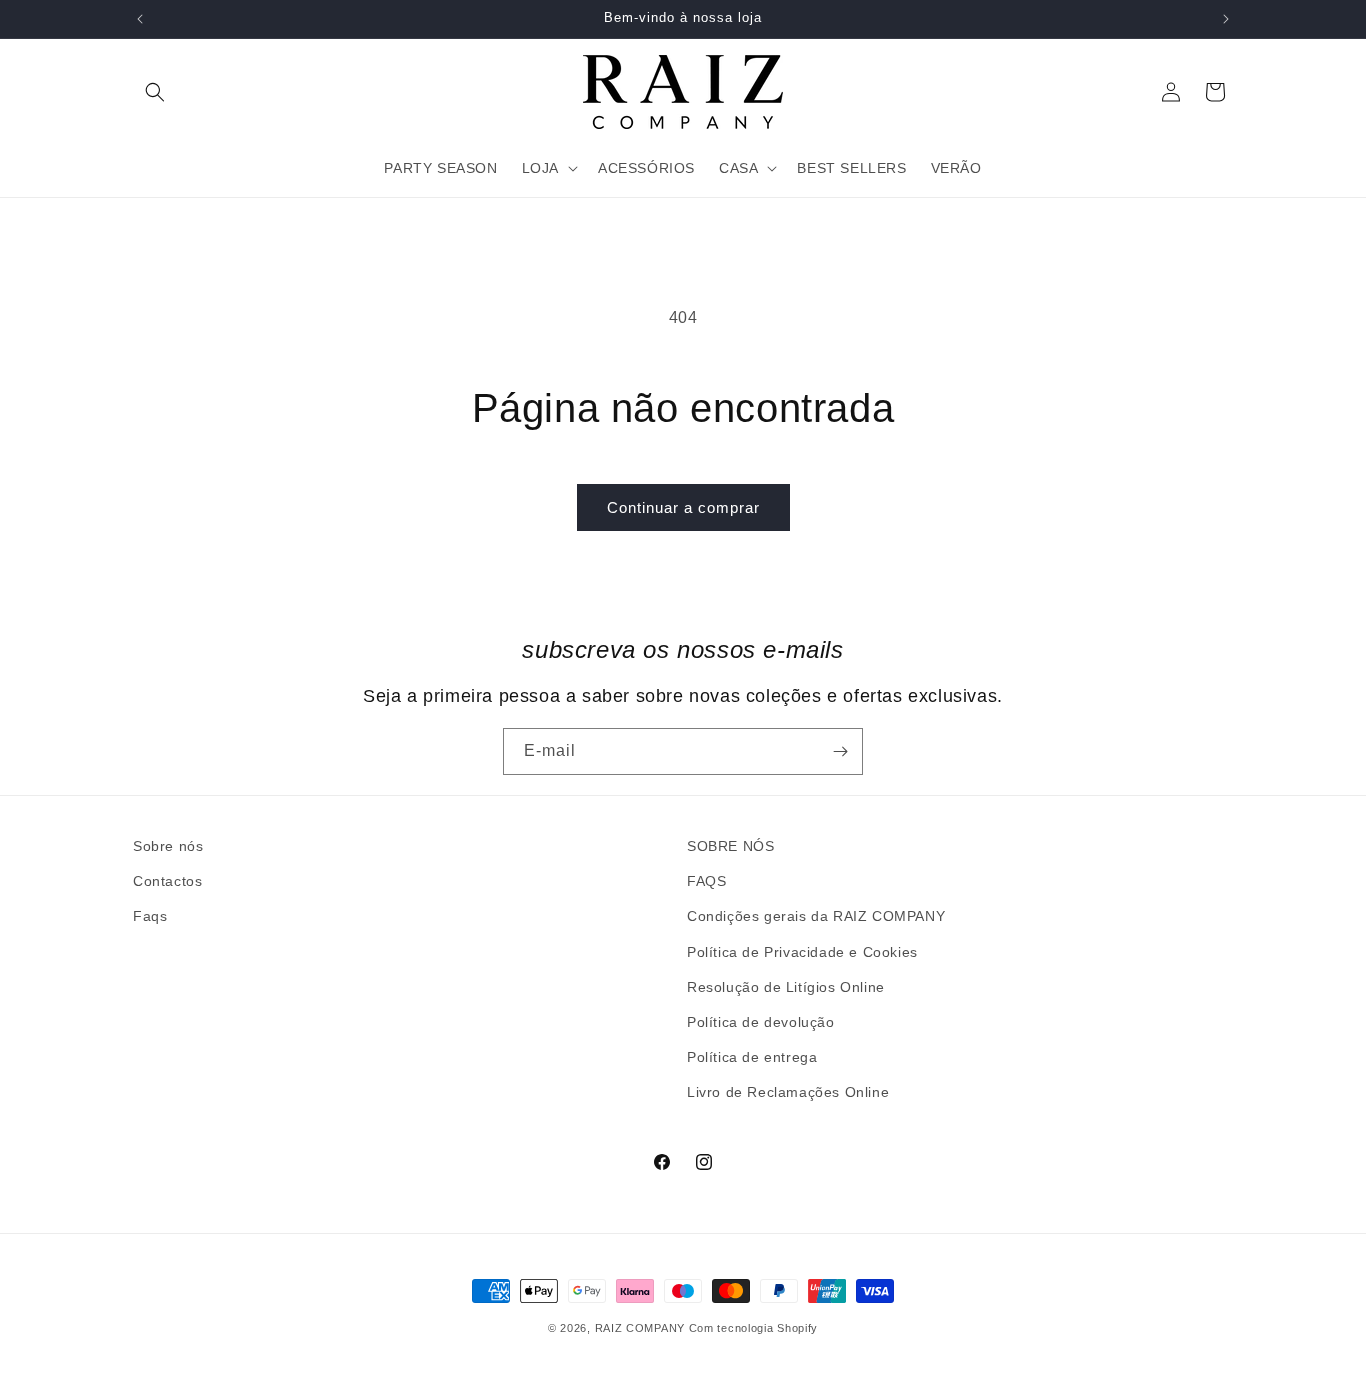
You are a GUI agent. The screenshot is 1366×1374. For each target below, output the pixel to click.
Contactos (167, 881)
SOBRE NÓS (730, 846)
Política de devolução (761, 1022)
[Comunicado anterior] (140, 19)
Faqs (150, 916)
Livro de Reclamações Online (788, 1092)
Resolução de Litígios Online (786, 987)
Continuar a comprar (683, 507)
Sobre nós (168, 846)
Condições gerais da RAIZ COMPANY (816, 916)
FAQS (706, 881)
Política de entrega (752, 1057)
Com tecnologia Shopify (753, 1328)
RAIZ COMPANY (640, 1328)
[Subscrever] (840, 751)
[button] (155, 92)
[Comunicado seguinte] (1226, 19)
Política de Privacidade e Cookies (802, 952)
